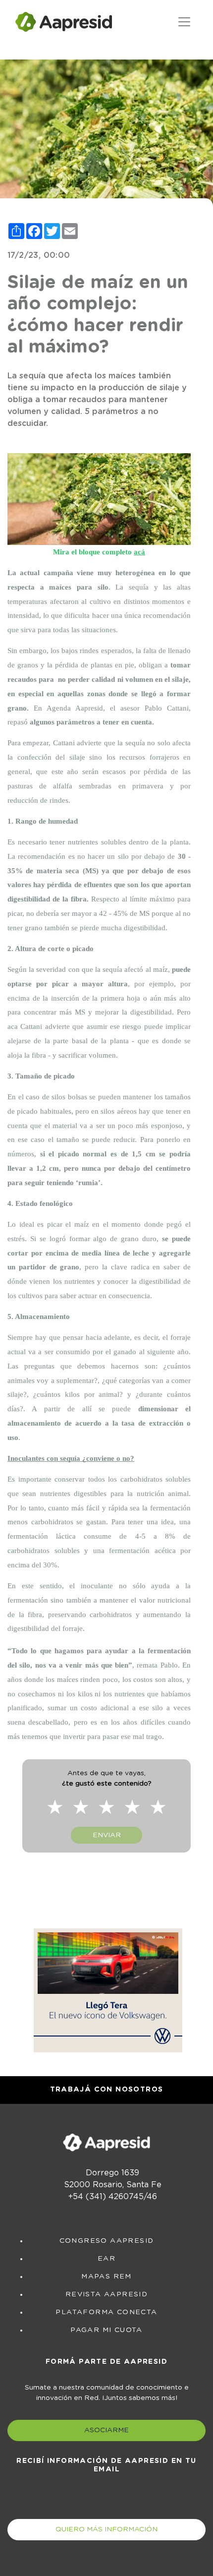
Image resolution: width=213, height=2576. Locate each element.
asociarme (106, 2430)
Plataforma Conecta (106, 2312)
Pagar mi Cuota (106, 2330)
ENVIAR (107, 1835)
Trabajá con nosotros (107, 2090)
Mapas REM (106, 2276)
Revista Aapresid (106, 2294)
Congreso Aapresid (107, 2241)
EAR (106, 2259)
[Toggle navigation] (184, 22)
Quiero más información (106, 2529)
